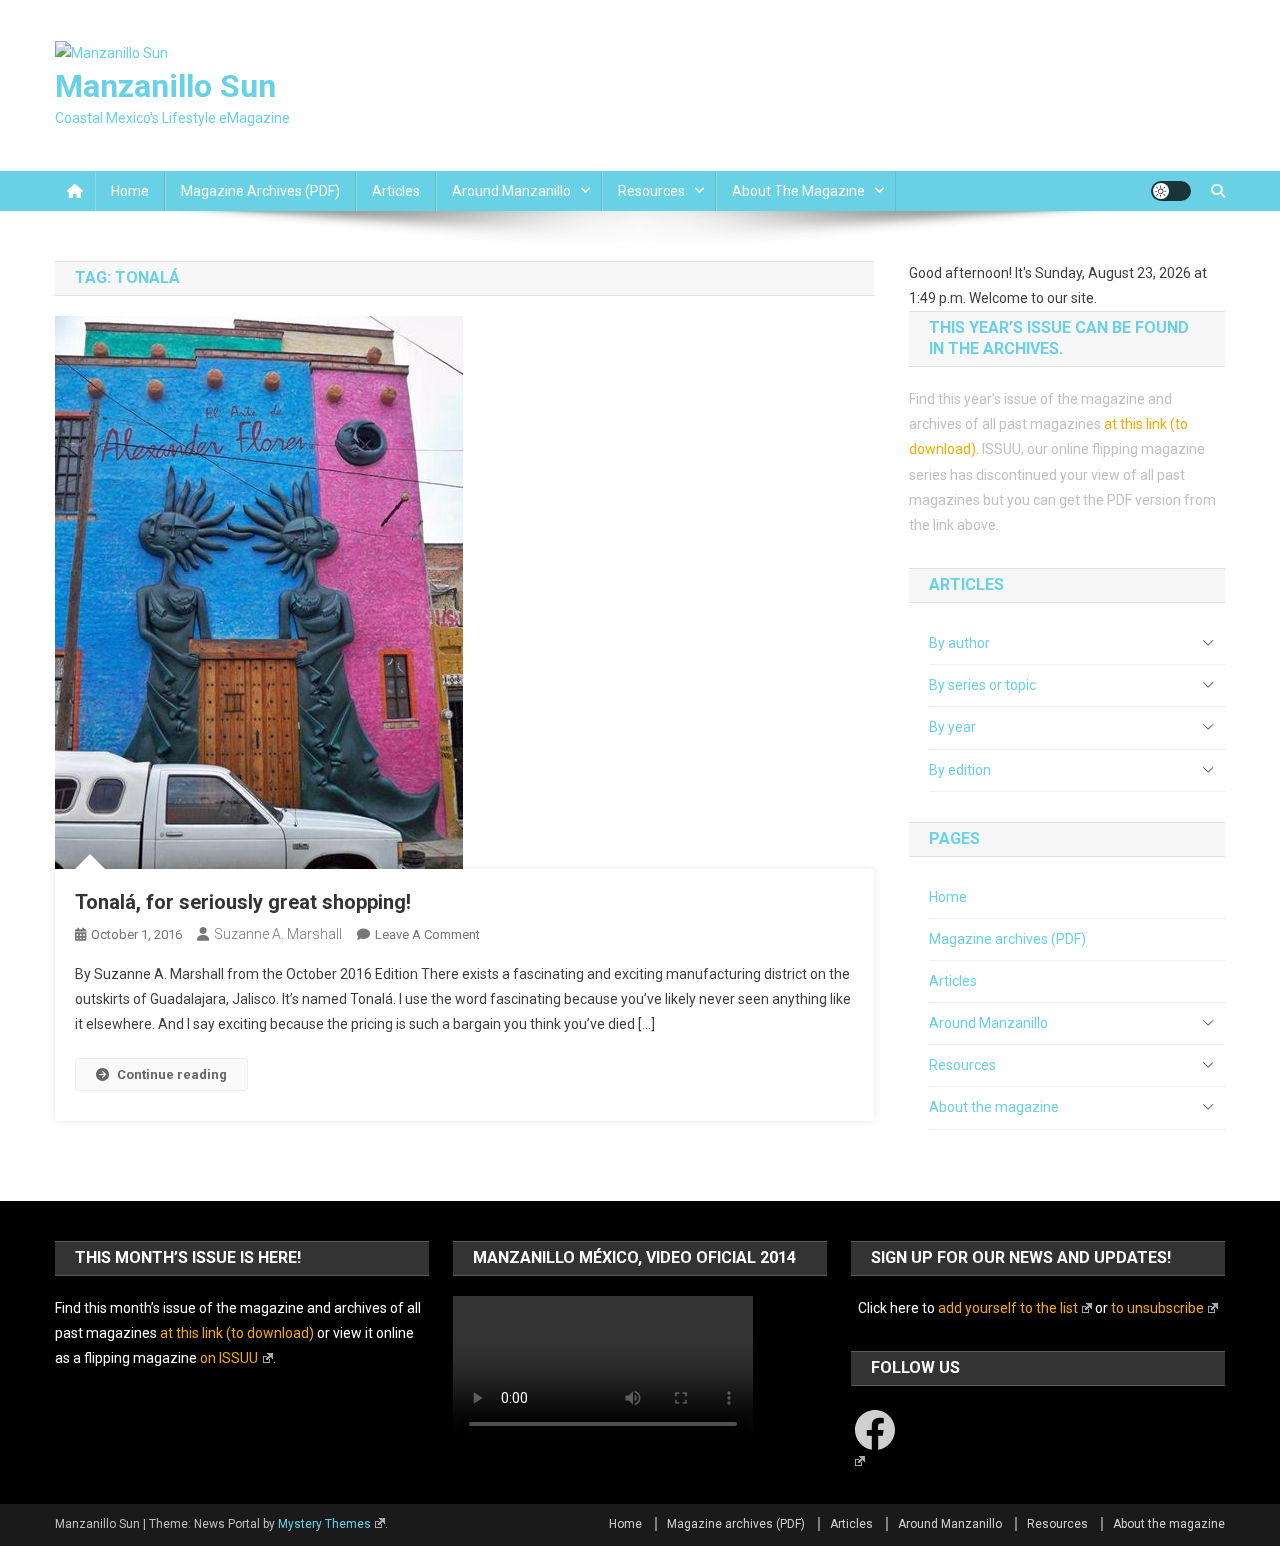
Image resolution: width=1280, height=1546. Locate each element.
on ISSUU (229, 1358)
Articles (396, 191)
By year (952, 727)
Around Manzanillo (511, 191)
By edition (960, 770)
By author (959, 643)
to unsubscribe (1157, 1308)
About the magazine (798, 191)
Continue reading (172, 1074)
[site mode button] (1171, 191)
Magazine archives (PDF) (260, 191)
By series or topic (982, 685)
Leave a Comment (427, 934)
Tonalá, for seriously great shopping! (243, 902)
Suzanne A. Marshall (278, 934)
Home (130, 191)
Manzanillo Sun (165, 86)
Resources (651, 191)
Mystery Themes (324, 1524)
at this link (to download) (237, 1333)
